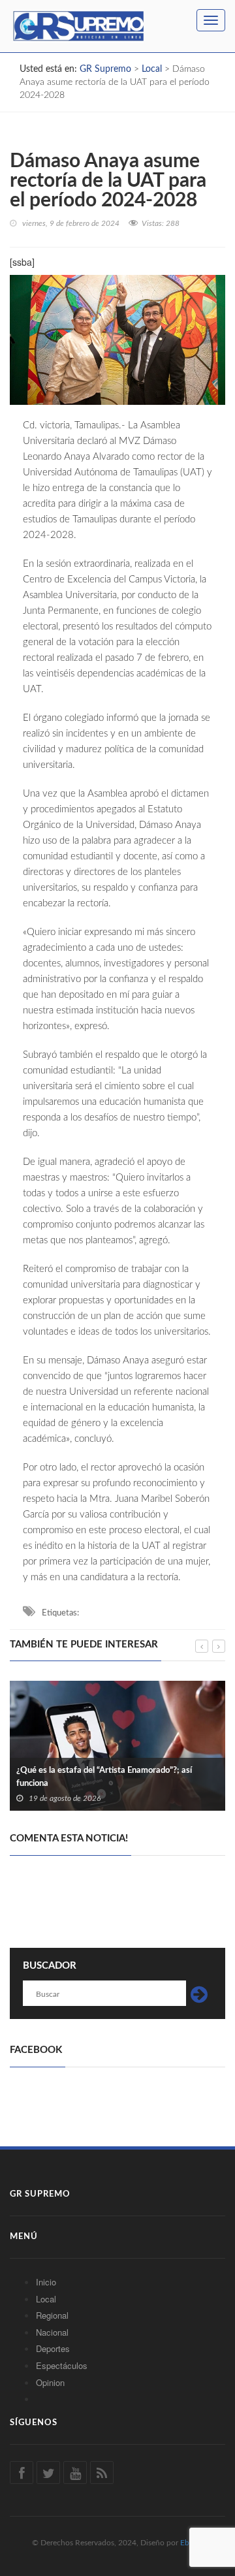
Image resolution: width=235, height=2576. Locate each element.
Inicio (46, 2282)
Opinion (50, 2382)
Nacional (52, 2332)
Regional (52, 2315)
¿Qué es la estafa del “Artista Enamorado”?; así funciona (104, 1777)
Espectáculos (62, 2365)
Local (46, 2299)
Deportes (53, 2348)
